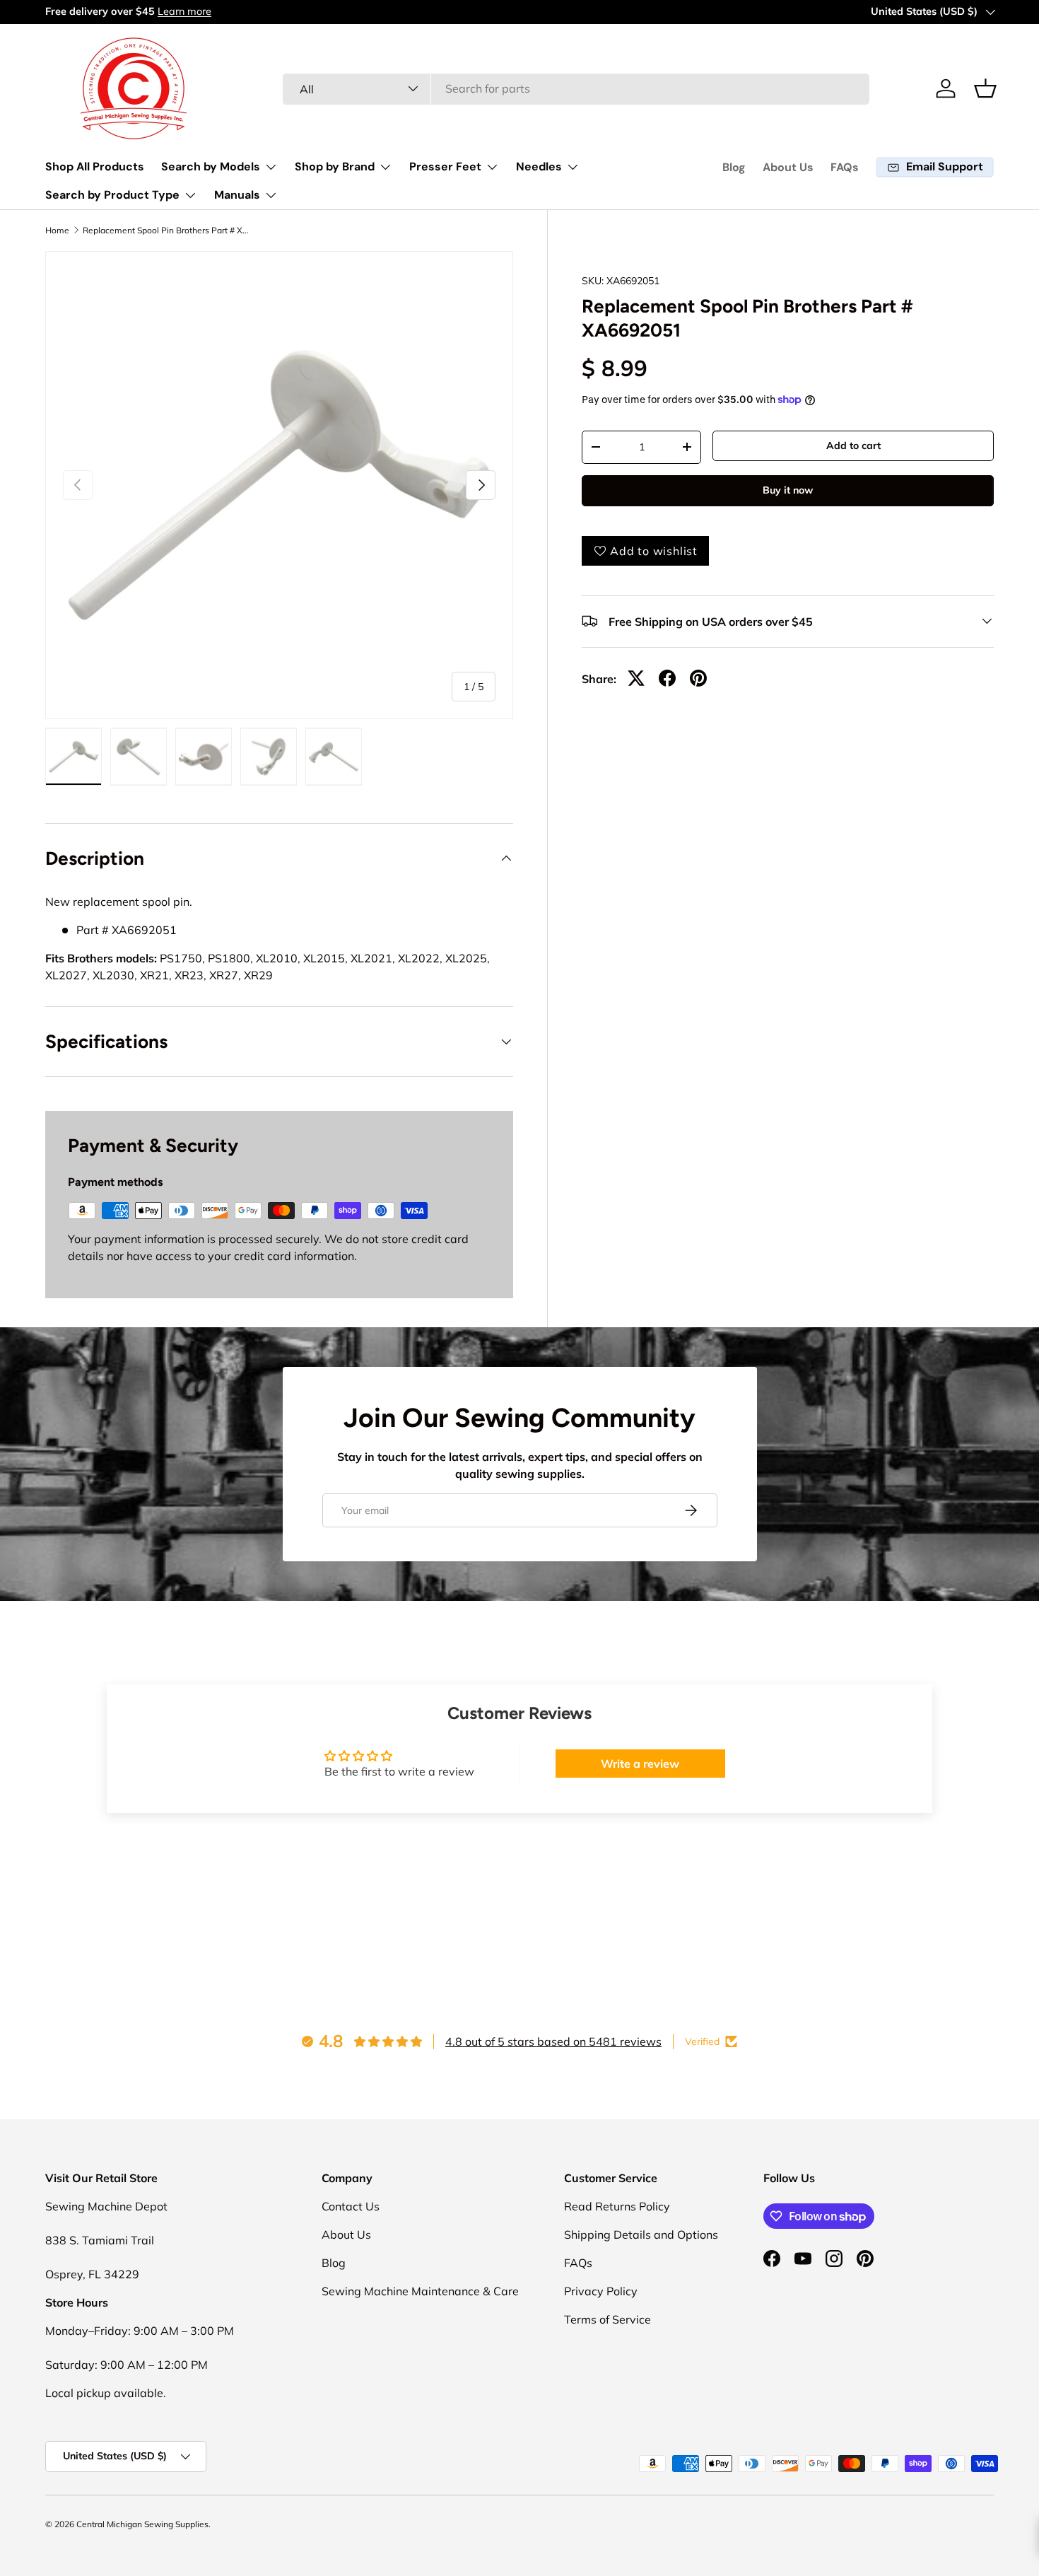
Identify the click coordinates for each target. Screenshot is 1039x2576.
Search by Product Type (112, 195)
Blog (734, 167)
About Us (788, 167)
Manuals (237, 195)
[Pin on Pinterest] (698, 678)
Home (57, 231)
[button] (985, 88)
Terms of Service (607, 2319)
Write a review (640, 1764)
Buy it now (788, 490)
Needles (539, 167)
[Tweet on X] (636, 678)
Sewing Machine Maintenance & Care (420, 2291)
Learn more (184, 11)
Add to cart (853, 445)
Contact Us (351, 2206)
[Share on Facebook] (667, 678)
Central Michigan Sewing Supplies (142, 2524)
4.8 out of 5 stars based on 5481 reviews (553, 2041)
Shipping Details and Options (641, 2234)
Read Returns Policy (617, 2206)
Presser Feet (445, 167)
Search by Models (211, 167)
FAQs (845, 167)
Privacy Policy (601, 2291)
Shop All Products (95, 167)
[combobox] (576, 88)
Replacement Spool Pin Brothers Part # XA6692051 (168, 231)
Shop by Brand (335, 167)
